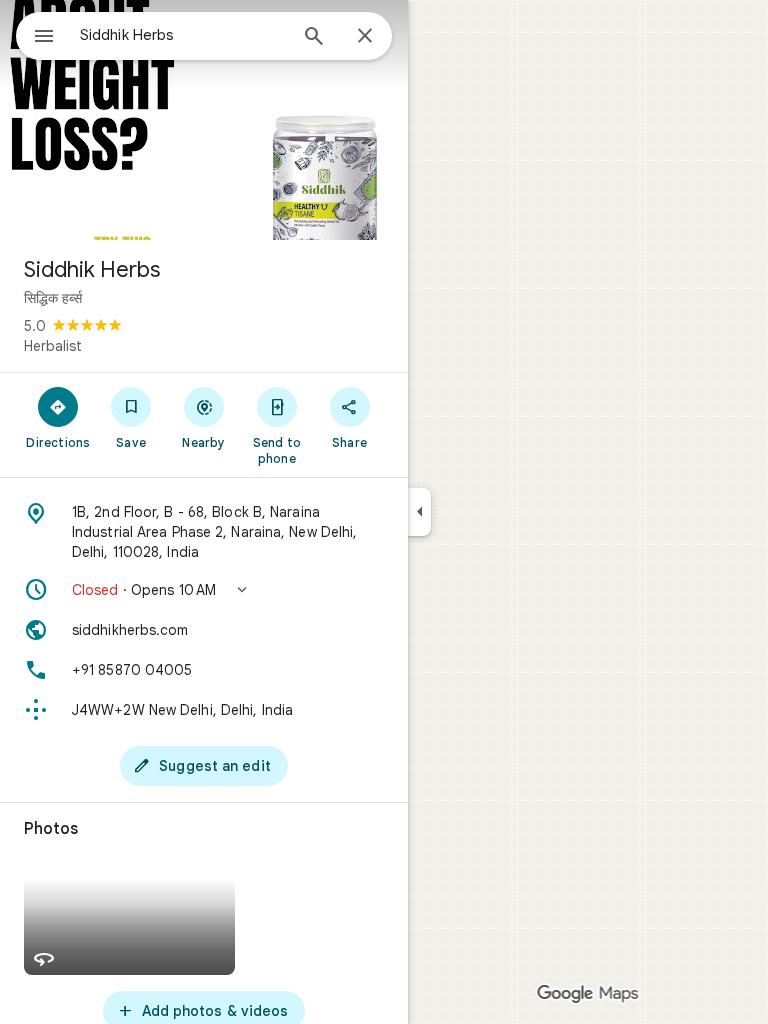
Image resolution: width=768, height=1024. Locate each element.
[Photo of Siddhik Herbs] (204, 120)
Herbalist (53, 346)
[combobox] (183, 35)
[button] (204, 590)
